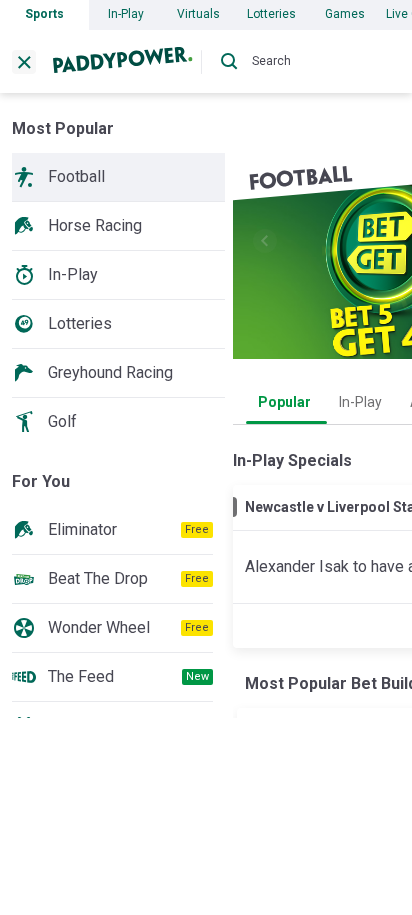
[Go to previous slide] (265, 241)
